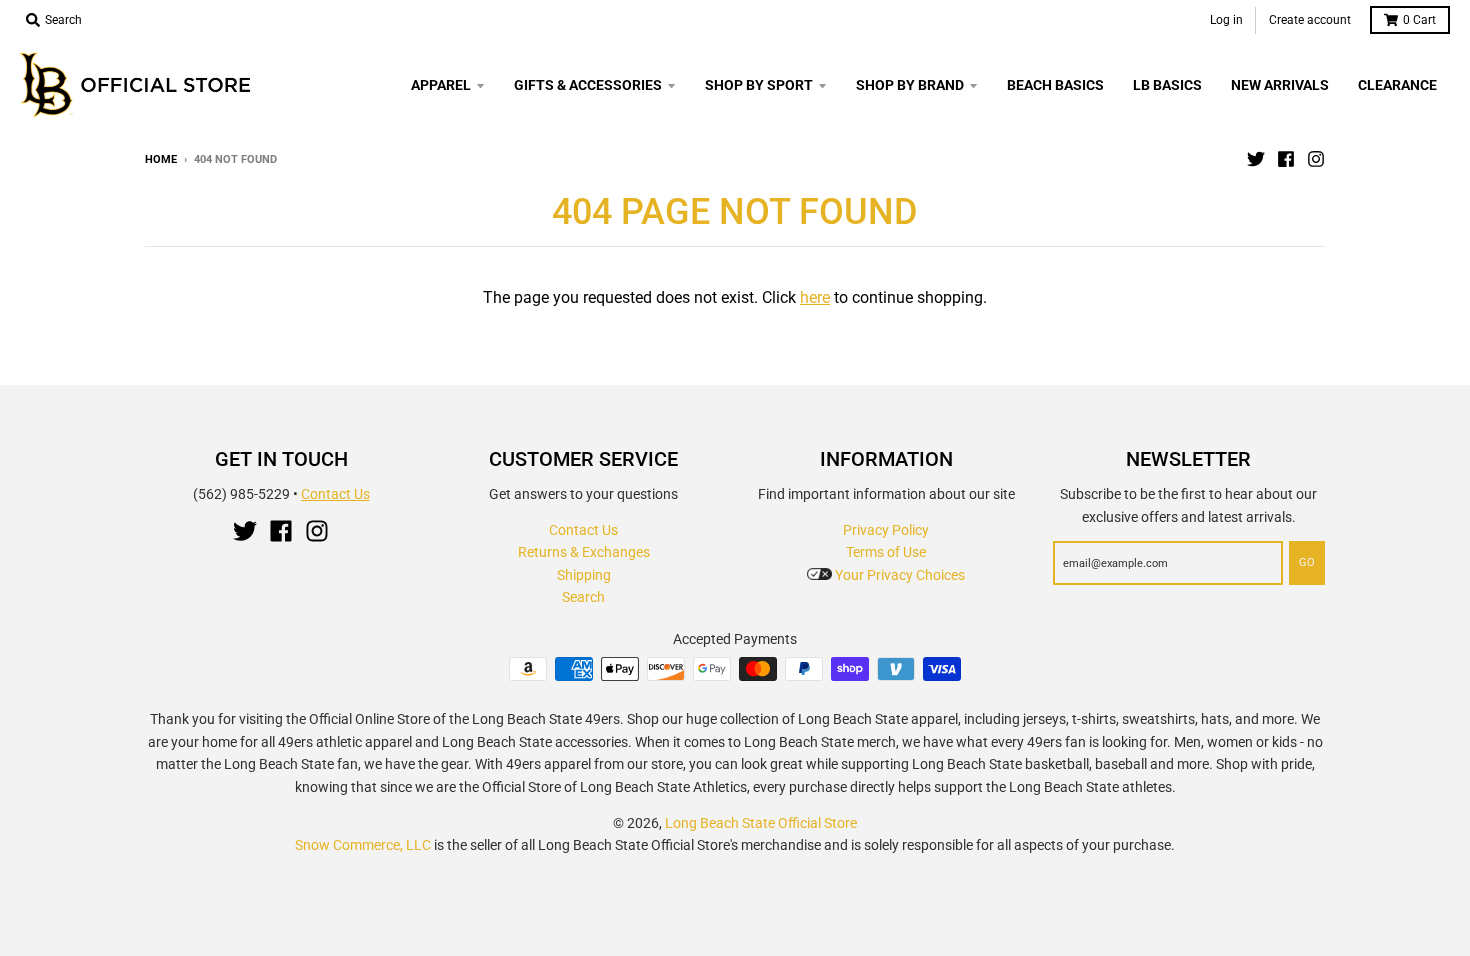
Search (583, 597)
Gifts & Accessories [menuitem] (588, 85)
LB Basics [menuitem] (1167, 85)
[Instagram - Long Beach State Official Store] (1316, 159)
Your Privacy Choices (898, 575)
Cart (1419, 20)
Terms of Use (886, 552)
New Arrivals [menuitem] (1280, 85)
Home (161, 159)
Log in (1226, 20)
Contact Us (335, 494)
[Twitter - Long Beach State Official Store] (1256, 159)
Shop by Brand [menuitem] (910, 85)
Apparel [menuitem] (441, 85)
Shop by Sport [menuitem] (759, 85)
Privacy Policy (886, 530)
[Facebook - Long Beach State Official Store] (1286, 159)
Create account (1310, 20)
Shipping (584, 575)
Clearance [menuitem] (1397, 85)
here (815, 297)
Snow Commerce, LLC (363, 845)
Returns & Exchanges (584, 552)
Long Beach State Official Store (761, 823)
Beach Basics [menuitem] (1055, 85)
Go (1307, 562)
